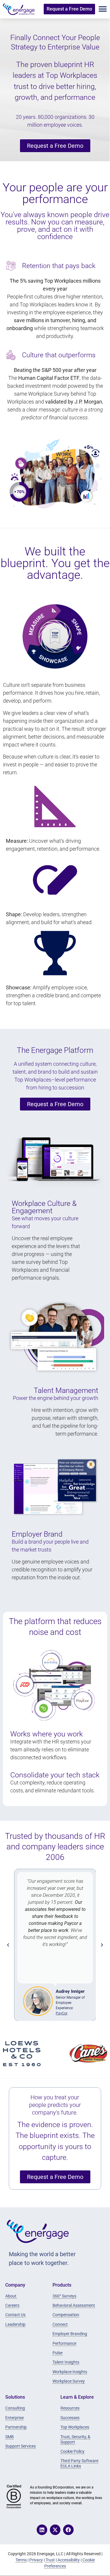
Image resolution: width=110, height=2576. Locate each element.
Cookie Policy (72, 2451)
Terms (21, 2560)
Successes (70, 2418)
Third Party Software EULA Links (79, 2463)
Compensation (66, 2315)
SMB (10, 2437)
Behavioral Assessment (74, 2305)
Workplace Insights (70, 2372)
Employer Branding (70, 2334)
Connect (60, 2324)
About (11, 2296)
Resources (70, 2408)
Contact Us (15, 2315)
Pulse (57, 2353)
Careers (12, 2305)
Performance (64, 2343)
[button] (103, 9)
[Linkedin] (42, 2530)
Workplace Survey (69, 2381)
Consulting (15, 2408)
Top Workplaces (75, 2427)
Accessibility (69, 2560)
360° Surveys (64, 2296)
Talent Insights (66, 2362)
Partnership (16, 2427)
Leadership (15, 2324)
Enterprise (15, 2418)
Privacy (36, 2560)
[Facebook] (68, 2530)
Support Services (21, 2446)
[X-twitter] (55, 2530)
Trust (50, 2560)
